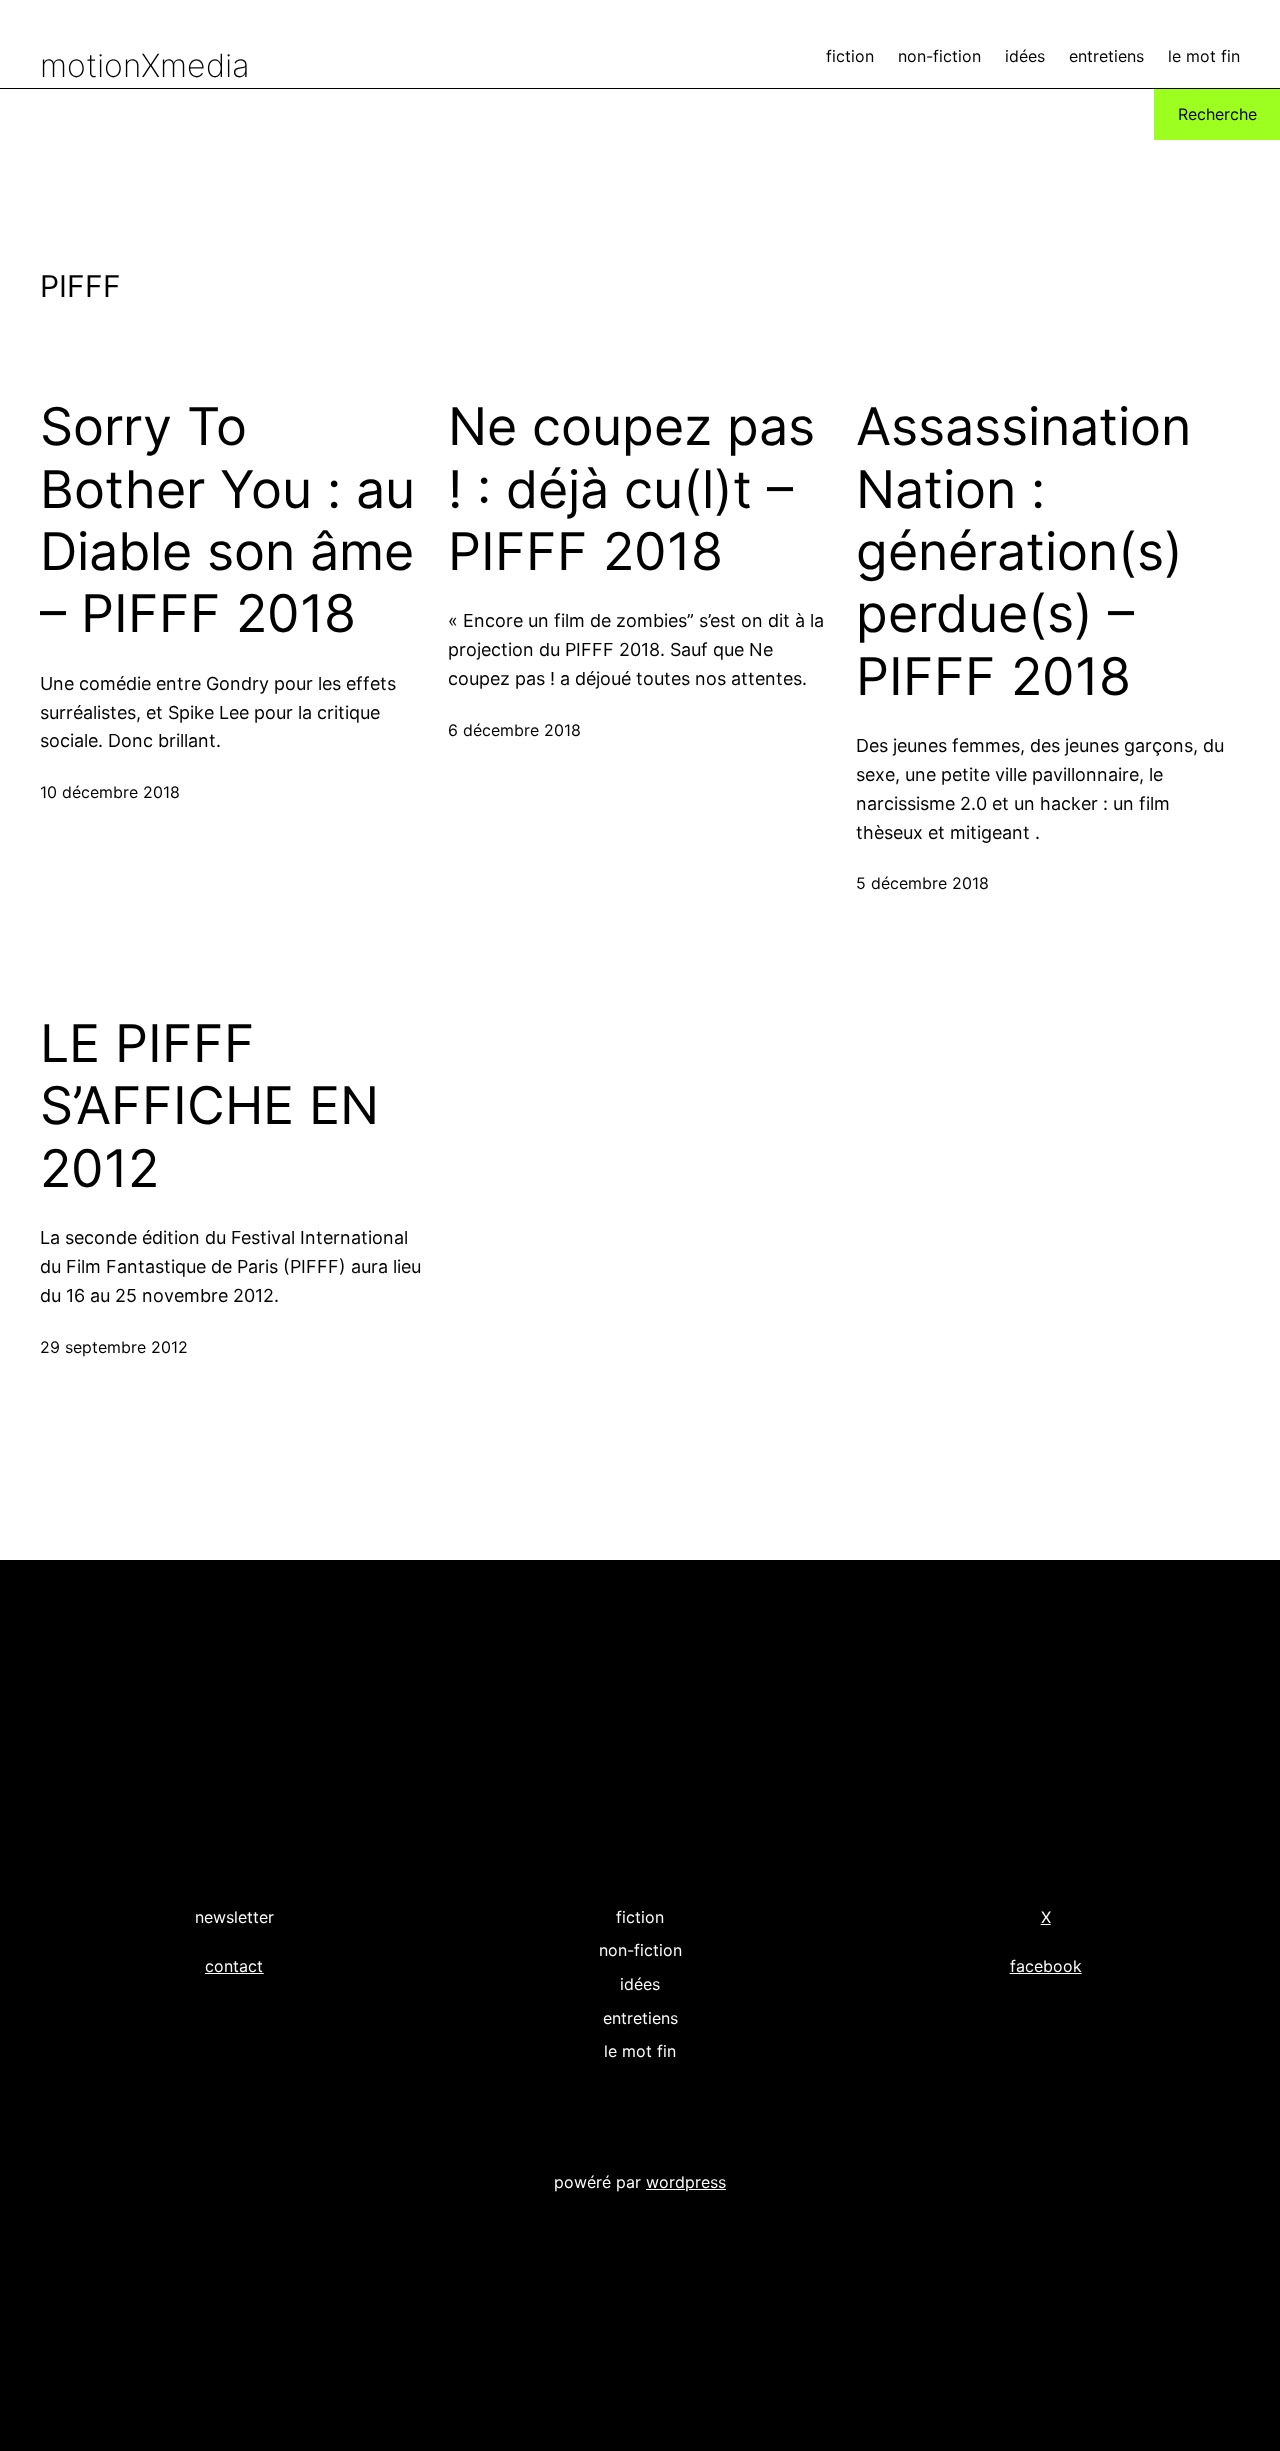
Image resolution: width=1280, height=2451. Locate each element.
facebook (1046, 1966)
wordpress (686, 2182)
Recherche (1217, 114)
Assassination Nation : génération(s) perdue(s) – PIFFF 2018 (1023, 552)
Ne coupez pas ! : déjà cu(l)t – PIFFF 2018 (631, 489)
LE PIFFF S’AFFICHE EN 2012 (209, 1106)
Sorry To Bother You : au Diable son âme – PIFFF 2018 (227, 520)
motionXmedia (145, 65)
